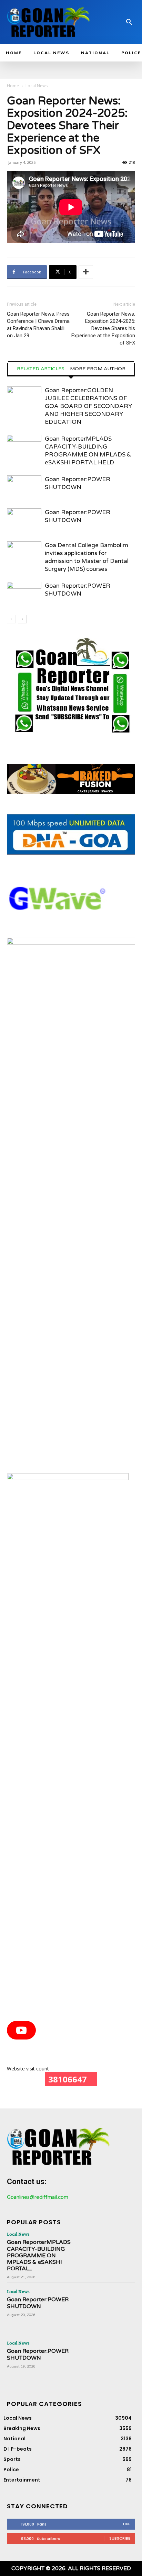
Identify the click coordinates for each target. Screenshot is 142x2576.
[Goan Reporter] (49, 22)
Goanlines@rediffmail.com (38, 2197)
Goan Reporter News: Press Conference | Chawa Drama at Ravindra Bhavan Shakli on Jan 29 (38, 325)
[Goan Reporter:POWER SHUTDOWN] (24, 487)
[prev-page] (11, 619)
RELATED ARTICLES (41, 369)
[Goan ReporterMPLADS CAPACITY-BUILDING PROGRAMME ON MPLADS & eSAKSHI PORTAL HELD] (24, 447)
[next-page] (22, 619)
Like (127, 2524)
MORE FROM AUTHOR (98, 369)
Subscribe (120, 2538)
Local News (37, 86)
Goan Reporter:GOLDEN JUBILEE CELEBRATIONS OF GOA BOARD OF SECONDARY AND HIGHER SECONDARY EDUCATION (88, 406)
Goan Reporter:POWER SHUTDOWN (38, 2303)
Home (13, 86)
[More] (86, 272)
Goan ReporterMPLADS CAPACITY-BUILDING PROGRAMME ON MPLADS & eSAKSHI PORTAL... (39, 2255)
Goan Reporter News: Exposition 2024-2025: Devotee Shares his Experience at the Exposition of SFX (103, 328)
